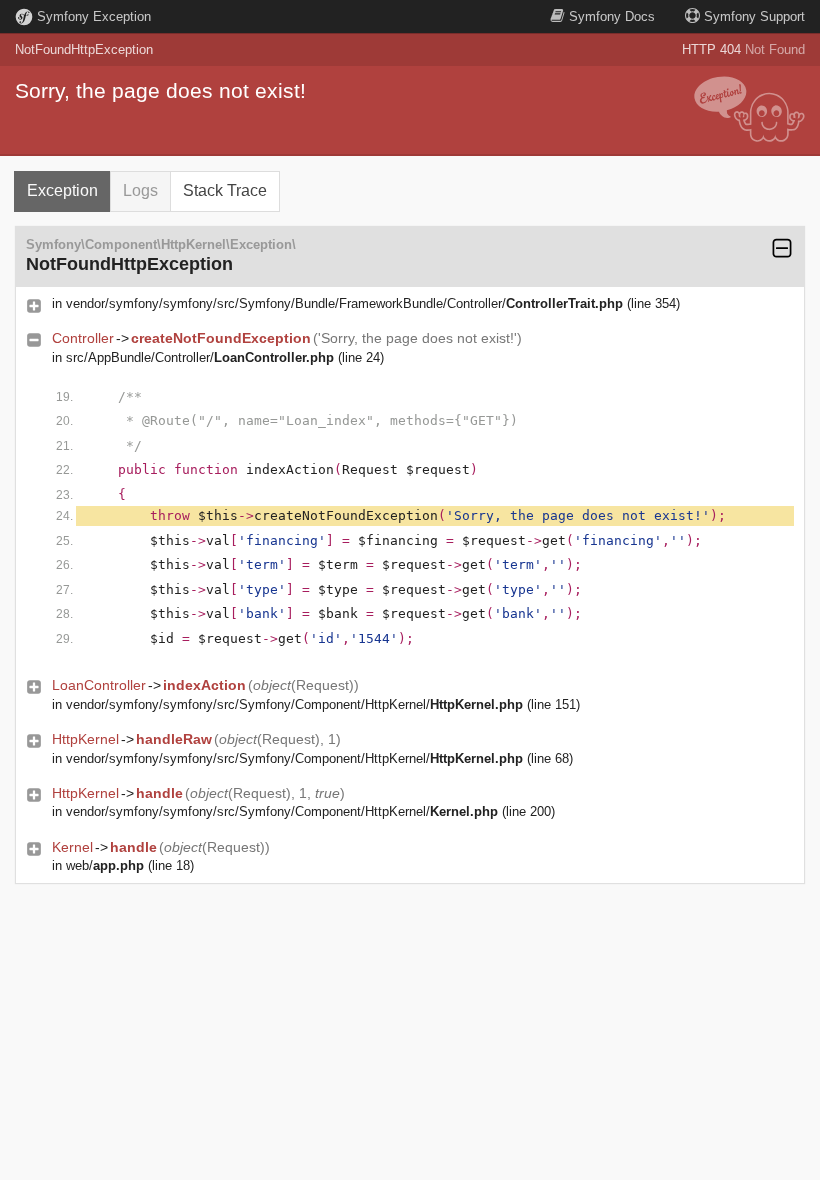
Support (754, 16)
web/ (105, 865)
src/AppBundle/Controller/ (200, 357)
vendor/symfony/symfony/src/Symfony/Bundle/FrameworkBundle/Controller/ (344, 303)
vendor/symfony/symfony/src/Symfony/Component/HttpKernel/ (294, 704)
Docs (612, 16)
